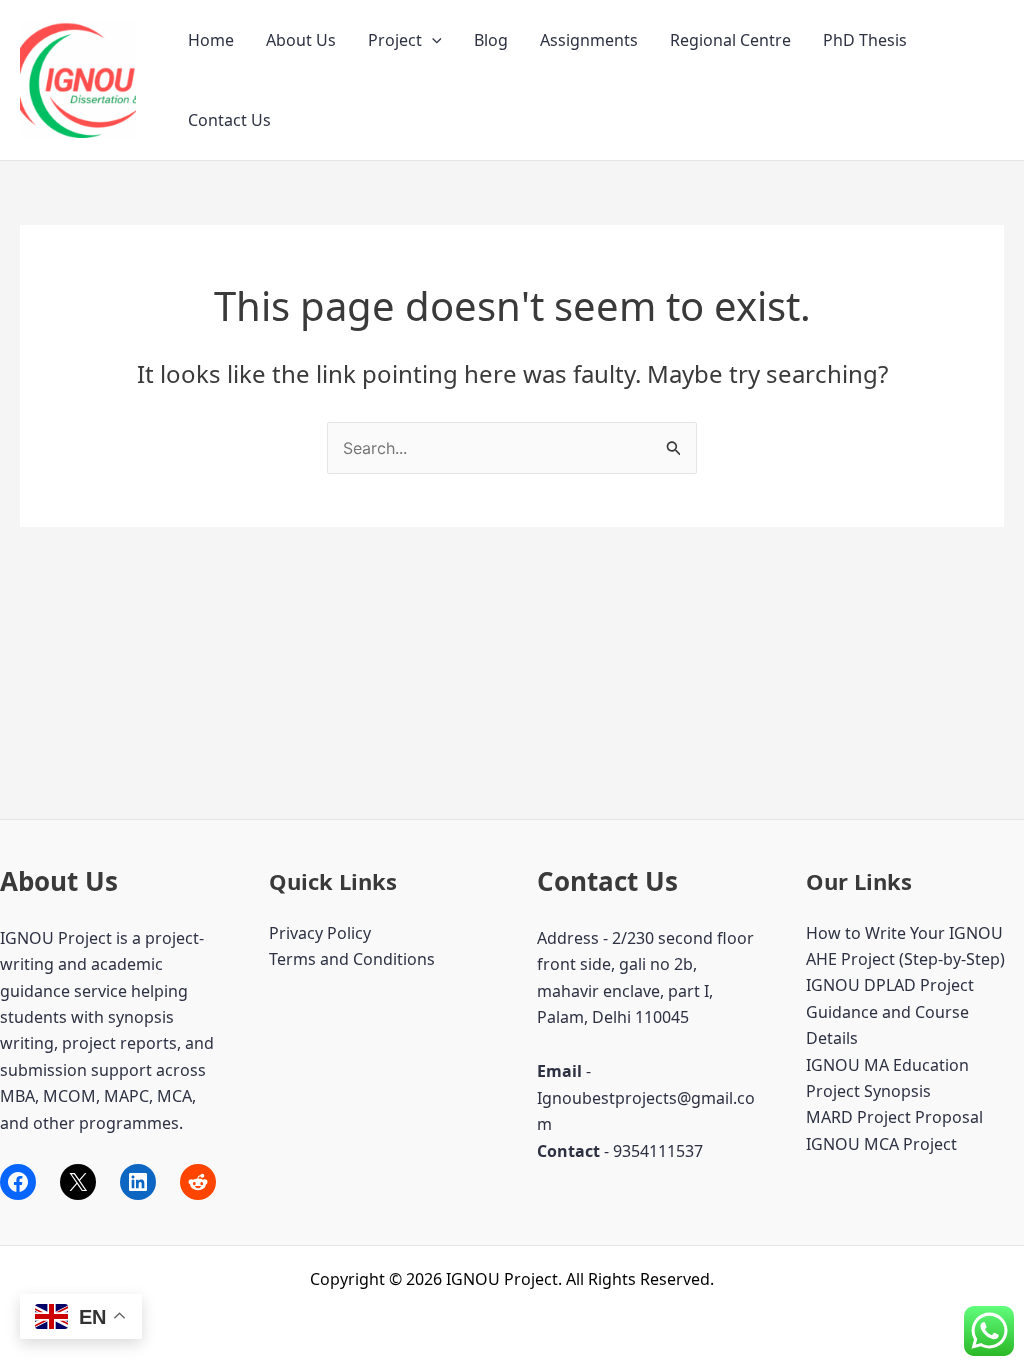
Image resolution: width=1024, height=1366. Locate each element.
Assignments (589, 40)
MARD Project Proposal (894, 1117)
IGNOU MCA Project (881, 1144)
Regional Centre (730, 40)
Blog (491, 40)
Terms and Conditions (352, 959)
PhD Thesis (865, 40)
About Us (301, 40)
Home (211, 40)
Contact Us (229, 120)
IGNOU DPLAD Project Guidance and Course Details (890, 1011)
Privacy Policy (320, 933)
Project (395, 40)
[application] (432, 40)
